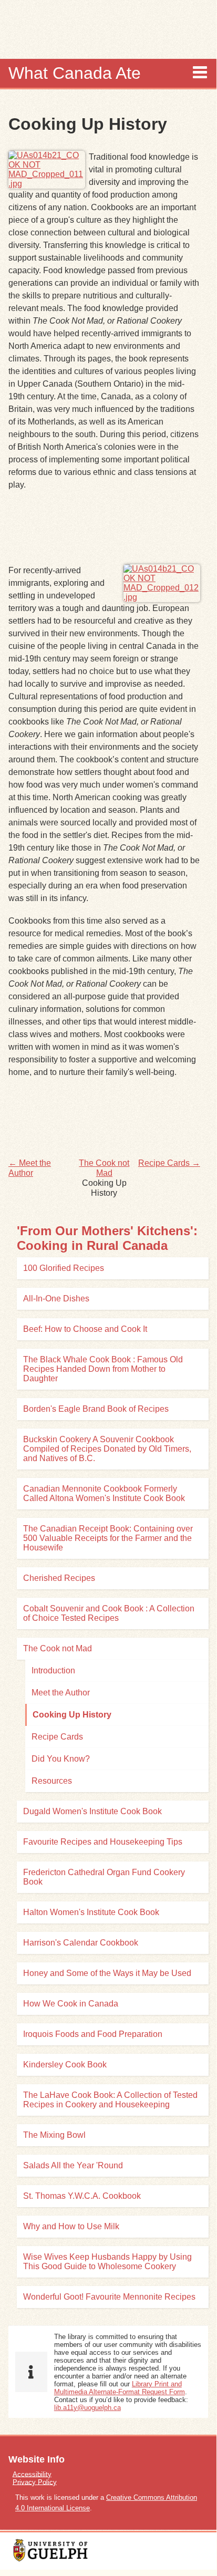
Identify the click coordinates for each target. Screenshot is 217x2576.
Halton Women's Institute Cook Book (91, 1912)
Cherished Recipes (59, 1578)
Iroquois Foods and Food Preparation (93, 2034)
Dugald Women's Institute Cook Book (92, 1811)
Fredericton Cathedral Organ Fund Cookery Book (104, 1877)
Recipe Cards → (169, 1163)
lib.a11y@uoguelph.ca (87, 2408)
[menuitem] (108, 2474)
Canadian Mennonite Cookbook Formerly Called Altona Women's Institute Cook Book (104, 1493)
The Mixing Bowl (54, 2135)
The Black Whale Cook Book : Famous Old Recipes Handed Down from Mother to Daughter (103, 1369)
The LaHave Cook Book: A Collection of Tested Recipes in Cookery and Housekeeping (110, 2100)
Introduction (53, 1670)
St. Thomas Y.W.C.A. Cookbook (82, 2196)
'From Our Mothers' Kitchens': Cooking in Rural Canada (107, 1238)
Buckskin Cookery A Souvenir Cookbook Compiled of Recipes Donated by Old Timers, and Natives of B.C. (107, 1449)
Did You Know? (61, 1759)
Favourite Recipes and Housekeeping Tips (103, 1842)
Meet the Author (61, 1693)
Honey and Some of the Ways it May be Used (107, 1973)
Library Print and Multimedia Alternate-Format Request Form (120, 2388)
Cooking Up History (72, 1715)
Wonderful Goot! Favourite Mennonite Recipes (109, 2297)
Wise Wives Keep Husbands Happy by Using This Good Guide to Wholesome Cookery (107, 2262)
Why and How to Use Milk (71, 2226)
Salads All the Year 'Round (73, 2165)
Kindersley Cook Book (65, 2065)
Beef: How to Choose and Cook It (85, 1329)
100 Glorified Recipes (64, 1268)
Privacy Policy (35, 2482)
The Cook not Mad (58, 1648)
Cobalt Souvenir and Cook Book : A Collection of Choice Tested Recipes (109, 1613)
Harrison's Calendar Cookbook (81, 1943)
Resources (52, 1781)
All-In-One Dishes (56, 1299)
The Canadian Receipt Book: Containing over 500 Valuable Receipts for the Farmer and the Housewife (108, 1538)
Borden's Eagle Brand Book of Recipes (96, 1409)
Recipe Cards (57, 1737)
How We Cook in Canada (71, 2004)
